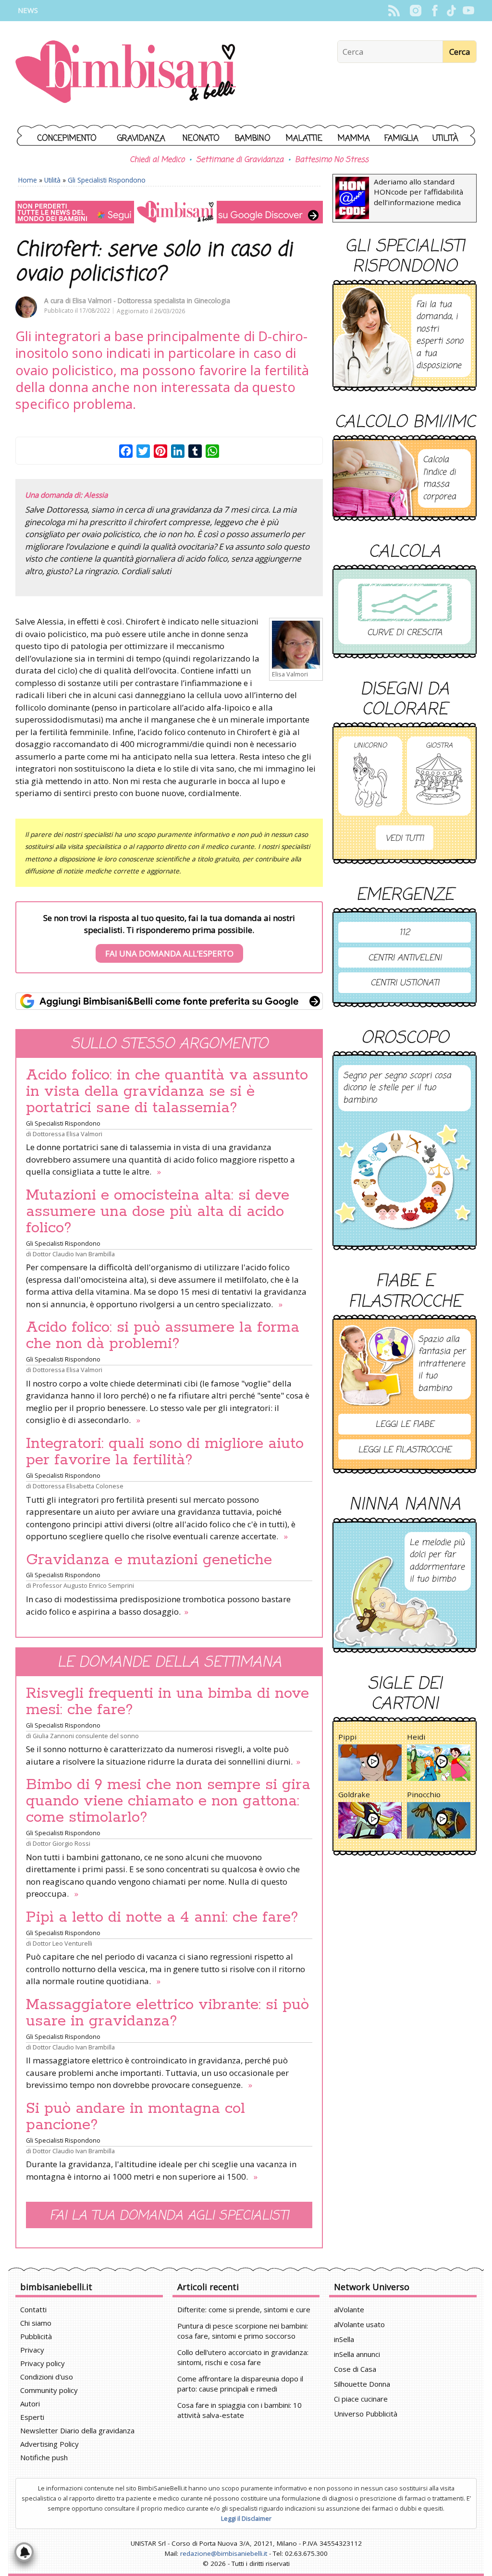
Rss (394, 11)
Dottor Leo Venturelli (62, 1943)
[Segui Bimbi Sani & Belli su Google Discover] (169, 212)
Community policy (49, 2390)
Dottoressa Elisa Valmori (68, 1134)
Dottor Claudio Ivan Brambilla (74, 1254)
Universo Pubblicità (366, 2414)
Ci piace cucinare (361, 2399)
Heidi (416, 1737)
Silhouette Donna (362, 2384)
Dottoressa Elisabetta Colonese (78, 1486)
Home (28, 180)
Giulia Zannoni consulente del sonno (86, 1736)
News (28, 10)
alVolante (349, 2309)
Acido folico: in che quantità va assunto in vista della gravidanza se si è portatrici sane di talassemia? (167, 1092)
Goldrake (354, 1794)
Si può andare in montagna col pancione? (135, 2117)
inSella (344, 2339)
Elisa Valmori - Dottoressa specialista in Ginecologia (151, 301)
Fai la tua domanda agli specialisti (169, 2216)
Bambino (253, 139)
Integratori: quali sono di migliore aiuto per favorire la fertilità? (165, 1452)
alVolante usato (359, 2324)
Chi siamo (36, 2323)
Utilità (445, 139)
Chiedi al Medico (157, 160)
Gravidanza (141, 139)
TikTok (451, 11)
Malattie (304, 139)
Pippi (347, 1737)
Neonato (201, 139)
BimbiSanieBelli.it (126, 73)
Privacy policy (43, 2363)
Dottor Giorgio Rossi (61, 1843)
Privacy (32, 2350)
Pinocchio (424, 1794)
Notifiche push (44, 2457)
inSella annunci (357, 2354)
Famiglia (401, 139)
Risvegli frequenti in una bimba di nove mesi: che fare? (167, 1702)
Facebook (435, 11)
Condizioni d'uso (47, 2377)
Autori (30, 2404)
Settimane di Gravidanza (240, 160)
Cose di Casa (355, 2369)
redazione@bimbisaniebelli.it (224, 2553)
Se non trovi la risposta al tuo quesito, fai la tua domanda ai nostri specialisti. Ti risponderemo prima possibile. (169, 936)
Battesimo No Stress (332, 160)
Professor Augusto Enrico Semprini (83, 1585)
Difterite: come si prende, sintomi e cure (244, 2309)
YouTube (468, 11)
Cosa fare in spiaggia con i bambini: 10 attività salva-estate (240, 2410)
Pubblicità (36, 2336)
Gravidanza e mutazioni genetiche (149, 1560)
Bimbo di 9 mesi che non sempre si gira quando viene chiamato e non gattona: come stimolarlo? (168, 1801)
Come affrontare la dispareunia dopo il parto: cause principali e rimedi (240, 2384)
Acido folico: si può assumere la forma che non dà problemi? (163, 1336)
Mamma (354, 139)
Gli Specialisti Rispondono (107, 180)
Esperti (32, 2417)
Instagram (415, 11)
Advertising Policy (49, 2444)
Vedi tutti (405, 839)
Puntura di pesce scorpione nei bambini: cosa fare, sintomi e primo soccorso (243, 2331)
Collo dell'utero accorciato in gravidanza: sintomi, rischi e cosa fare (243, 2357)
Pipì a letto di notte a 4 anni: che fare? (162, 1917)
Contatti (33, 2309)
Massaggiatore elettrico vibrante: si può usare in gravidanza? (167, 2013)
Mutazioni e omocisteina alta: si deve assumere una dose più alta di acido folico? (158, 1212)
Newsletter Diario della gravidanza (77, 2430)
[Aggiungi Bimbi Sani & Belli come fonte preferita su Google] (169, 1001)
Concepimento (67, 139)
